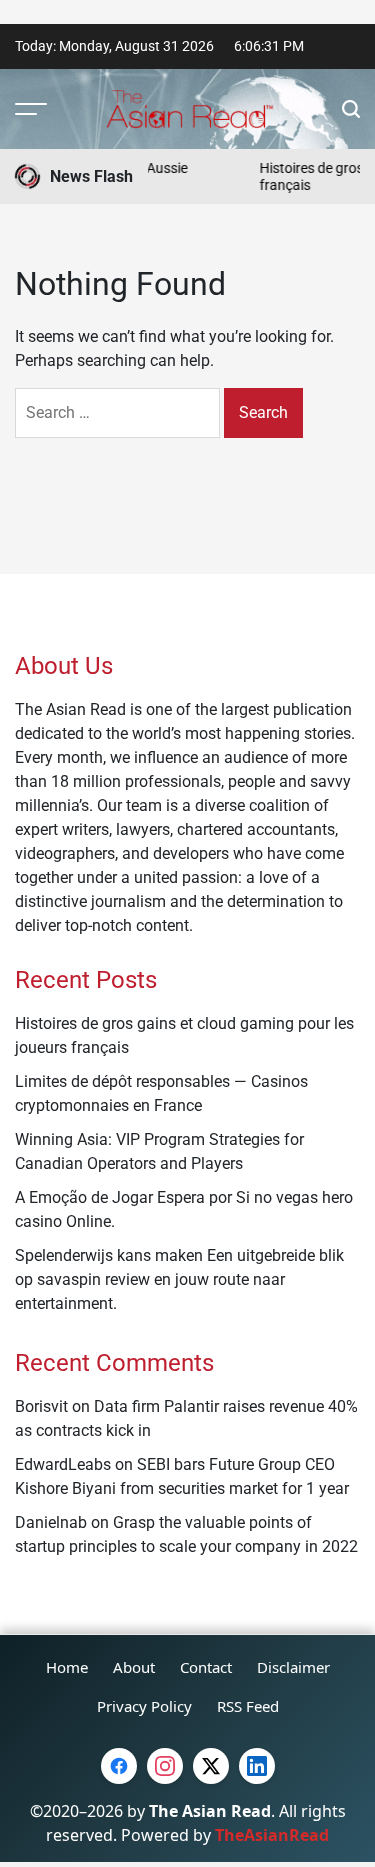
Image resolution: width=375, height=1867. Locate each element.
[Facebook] (119, 1766)
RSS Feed (248, 1706)
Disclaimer (293, 1667)
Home (67, 1667)
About (134, 1667)
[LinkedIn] (257, 1766)
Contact (206, 1667)
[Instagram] (165, 1766)
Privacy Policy (144, 1706)
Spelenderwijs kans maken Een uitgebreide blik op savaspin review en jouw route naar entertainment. (179, 1279)
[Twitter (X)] (211, 1766)
